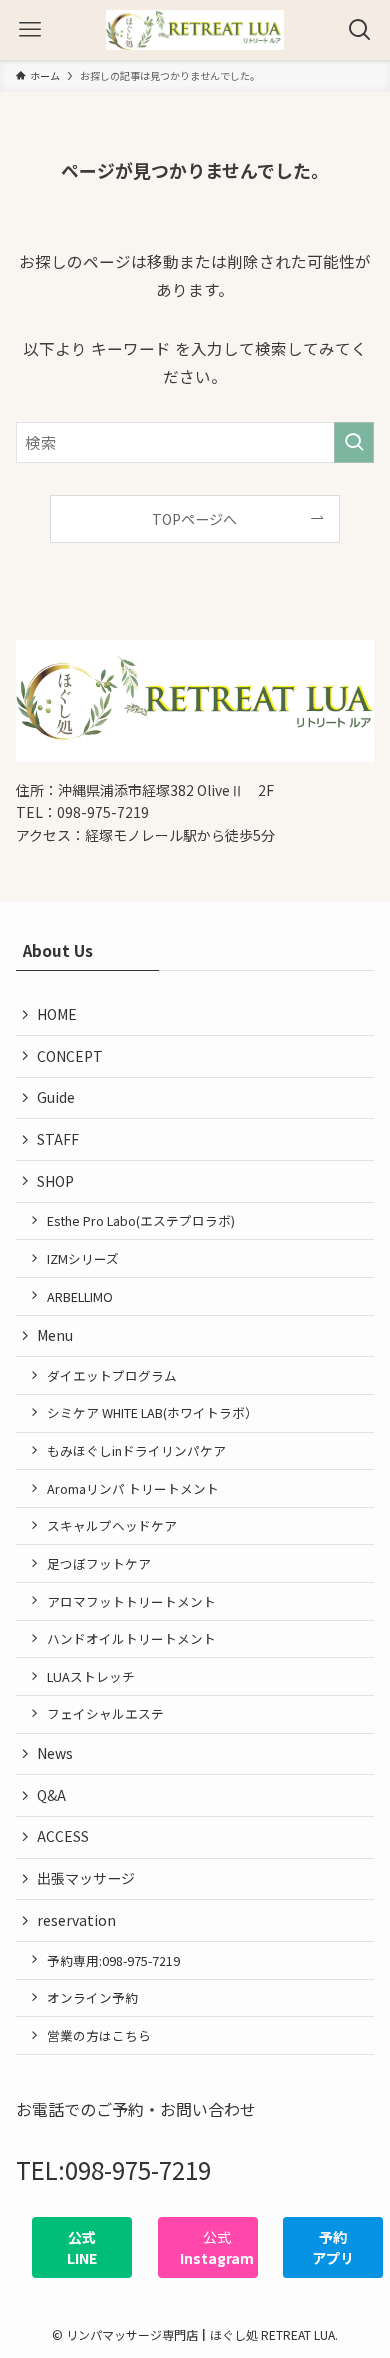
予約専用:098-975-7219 (113, 1960)
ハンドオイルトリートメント (131, 1638)
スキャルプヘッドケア (112, 1525)
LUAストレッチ (91, 1676)
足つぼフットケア (99, 1563)
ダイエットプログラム (112, 1375)
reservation (76, 1920)
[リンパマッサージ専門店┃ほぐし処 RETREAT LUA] (195, 30)
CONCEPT (70, 1056)
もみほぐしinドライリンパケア (136, 1450)
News (55, 1753)
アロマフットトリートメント (131, 1601)
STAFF (58, 1139)
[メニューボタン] (30, 30)
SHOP (55, 1181)
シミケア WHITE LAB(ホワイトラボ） (152, 1412)
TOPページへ (194, 519)
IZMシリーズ (83, 1258)
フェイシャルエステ (105, 1713)
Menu (55, 1335)
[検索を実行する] (354, 442)
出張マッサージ (86, 1878)
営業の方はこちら (99, 2035)
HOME (57, 1014)
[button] (82, 2247)
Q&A (51, 1795)
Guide (56, 1097)
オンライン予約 (92, 1997)
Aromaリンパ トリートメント (133, 1488)
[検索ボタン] (360, 30)
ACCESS (63, 1836)
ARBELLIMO (80, 1296)
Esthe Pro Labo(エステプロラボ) (141, 1220)
